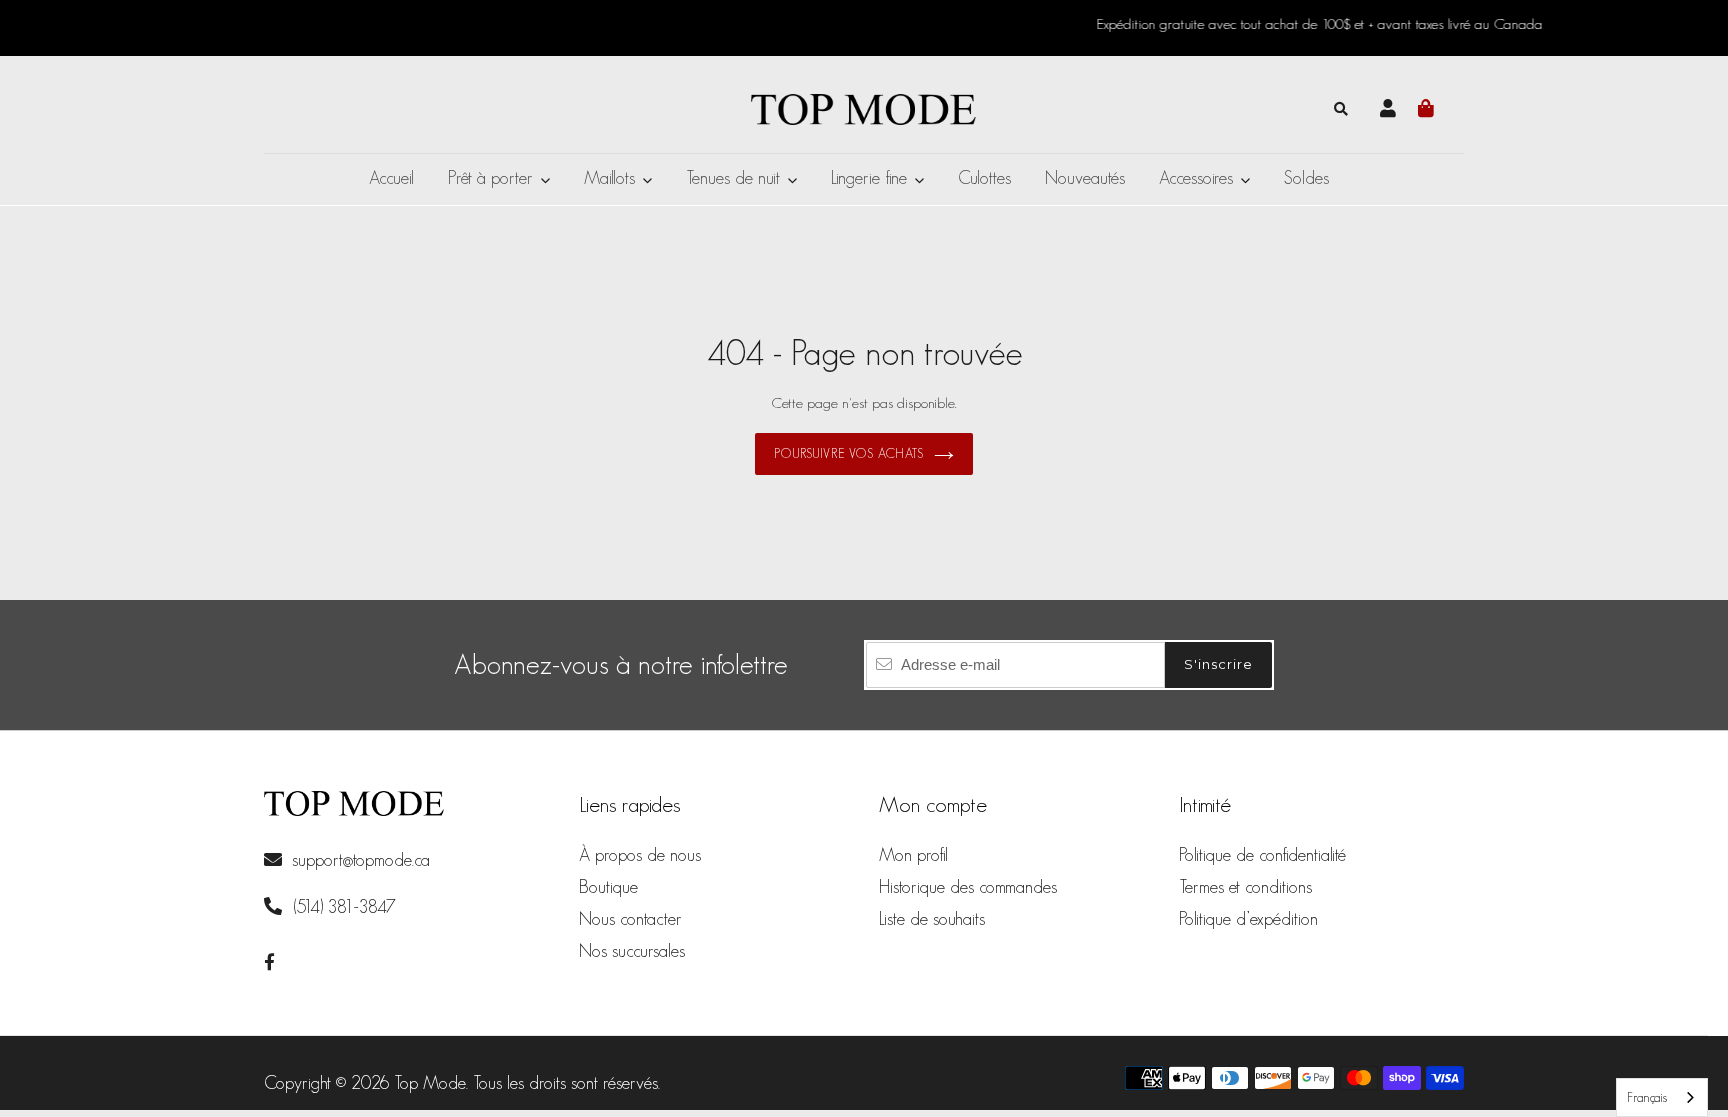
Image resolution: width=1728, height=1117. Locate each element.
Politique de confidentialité (1262, 855)
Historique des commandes (968, 887)
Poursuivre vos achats (849, 453)
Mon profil (913, 855)
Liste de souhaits (932, 919)
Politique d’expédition (1248, 919)
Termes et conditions (1245, 887)
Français (1647, 1097)
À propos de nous (640, 855)
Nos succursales (632, 951)
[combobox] (1662, 1097)
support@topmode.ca (361, 860)
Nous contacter (630, 919)
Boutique (608, 887)
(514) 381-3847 (342, 907)
